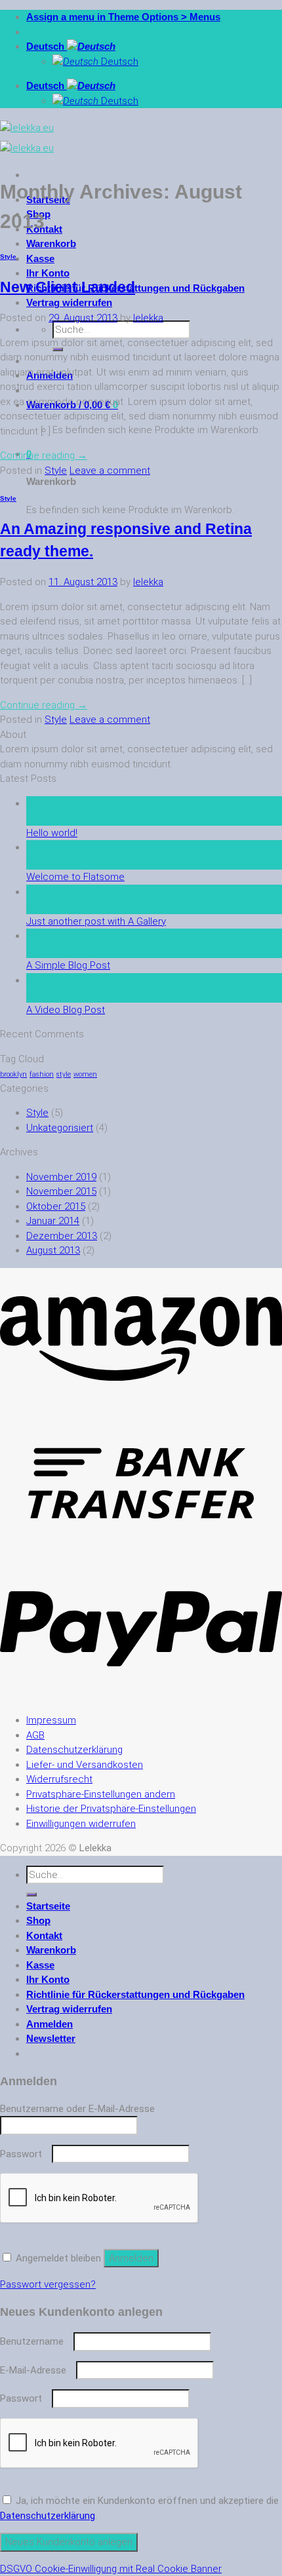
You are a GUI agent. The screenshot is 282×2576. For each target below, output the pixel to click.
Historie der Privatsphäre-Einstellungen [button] (111, 1809)
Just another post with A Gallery (96, 921)
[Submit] (31, 1894)
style (64, 1074)
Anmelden (131, 2258)
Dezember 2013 (62, 1236)
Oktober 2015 (56, 1206)
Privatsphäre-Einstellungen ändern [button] (101, 1794)
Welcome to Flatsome (75, 877)
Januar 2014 (53, 1221)
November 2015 (61, 1191)
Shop (38, 1920)
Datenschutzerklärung (74, 1750)
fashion (42, 1074)
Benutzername (35, 2341)
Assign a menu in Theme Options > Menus (123, 17)
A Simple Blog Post (68, 965)
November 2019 (61, 1177)
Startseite (48, 1906)
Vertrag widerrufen (69, 302)
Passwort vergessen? (48, 2284)
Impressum (51, 1720)
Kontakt (44, 1935)
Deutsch (47, 46)
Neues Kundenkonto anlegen (69, 2542)
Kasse (40, 259)
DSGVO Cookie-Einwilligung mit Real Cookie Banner (111, 2569)
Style (8, 257)
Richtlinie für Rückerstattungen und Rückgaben (135, 288)
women (85, 1074)
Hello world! (52, 833)
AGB (35, 1735)
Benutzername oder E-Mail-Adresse (81, 2109)
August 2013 (53, 1250)
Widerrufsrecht (59, 1779)
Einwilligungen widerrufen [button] (81, 1824)
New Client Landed (68, 287)
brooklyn (13, 1074)
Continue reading (44, 455)
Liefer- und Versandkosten (85, 1765)
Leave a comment (110, 471)
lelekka (148, 318)
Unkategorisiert (60, 1128)
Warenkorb (51, 243)
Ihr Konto (48, 273)
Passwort (25, 2154)
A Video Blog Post (66, 1010)
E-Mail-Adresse (37, 2370)
